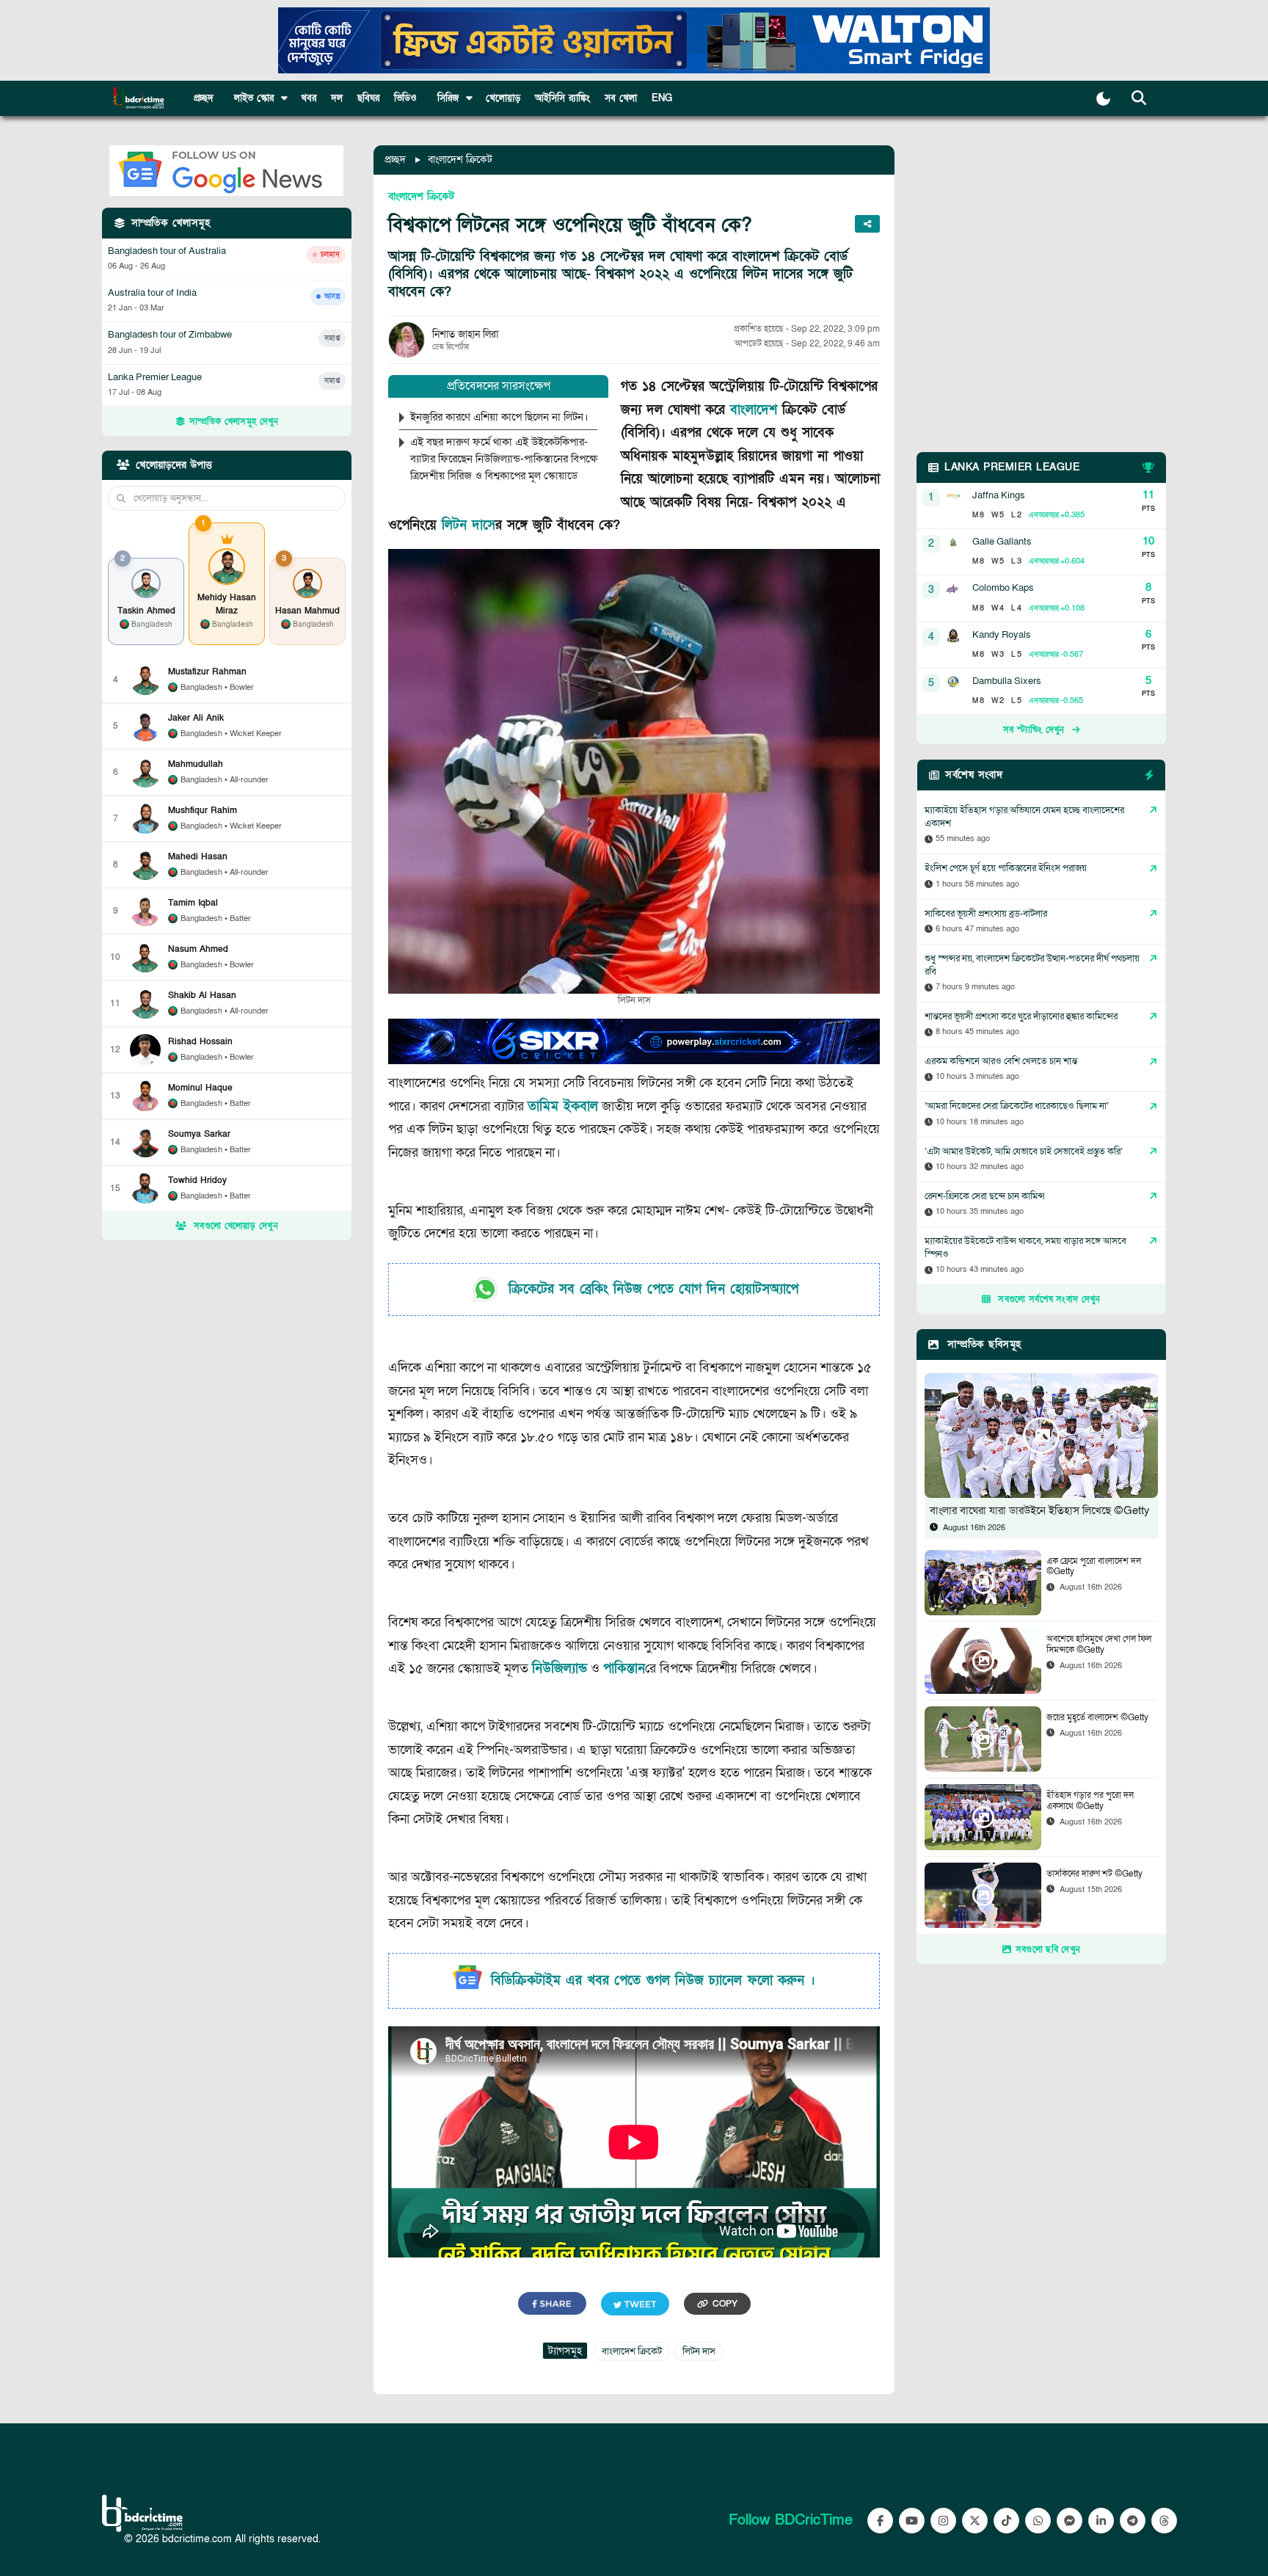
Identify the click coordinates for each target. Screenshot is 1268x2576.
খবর (309, 98)
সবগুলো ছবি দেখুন (1048, 1949)
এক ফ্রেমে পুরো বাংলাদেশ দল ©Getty (1094, 1567)
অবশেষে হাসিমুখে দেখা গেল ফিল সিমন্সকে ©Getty (1099, 1644)
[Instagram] (943, 2521)
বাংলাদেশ (754, 410)
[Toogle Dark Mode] (1103, 99)
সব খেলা (621, 98)
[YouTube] (912, 2521)
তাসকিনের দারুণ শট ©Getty (1094, 1874)
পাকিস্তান (624, 1669)
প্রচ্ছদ (204, 98)
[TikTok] (1006, 2521)
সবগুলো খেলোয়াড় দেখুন (236, 1226)
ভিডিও (405, 98)
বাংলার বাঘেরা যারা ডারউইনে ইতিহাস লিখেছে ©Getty (1040, 1510)
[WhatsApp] (1038, 2521)
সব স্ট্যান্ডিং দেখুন (1034, 729)
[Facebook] (880, 2521)
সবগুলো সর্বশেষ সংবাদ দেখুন (1049, 1299)
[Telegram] (1133, 2521)
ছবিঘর (368, 98)
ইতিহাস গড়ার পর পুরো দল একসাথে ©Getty (1090, 1801)
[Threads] (1164, 2521)
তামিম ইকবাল (563, 1106)
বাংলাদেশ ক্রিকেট (460, 160)
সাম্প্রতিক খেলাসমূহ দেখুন (234, 421)
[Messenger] (1070, 2521)
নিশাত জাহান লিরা (465, 334)
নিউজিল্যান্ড (560, 1669)
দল (337, 98)
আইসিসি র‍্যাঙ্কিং (562, 98)
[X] (975, 2521)
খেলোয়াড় (503, 98)
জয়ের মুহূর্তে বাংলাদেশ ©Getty (1097, 1717)
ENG (662, 98)
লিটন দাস (469, 525)
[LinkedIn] (1101, 2521)
